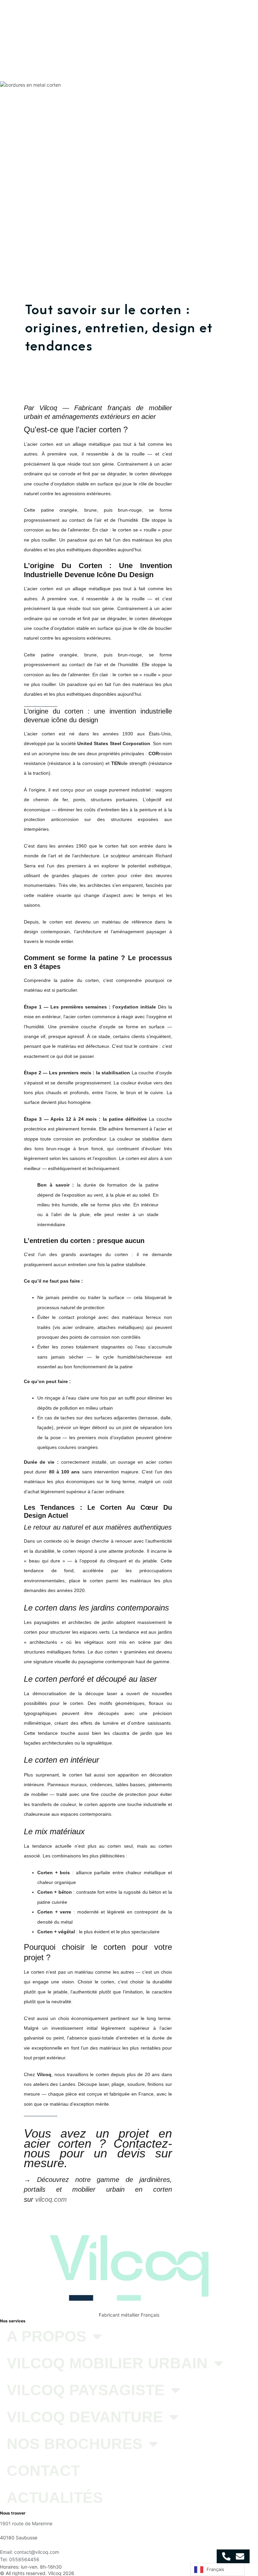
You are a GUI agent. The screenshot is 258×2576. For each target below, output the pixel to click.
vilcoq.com (51, 2199)
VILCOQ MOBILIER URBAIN (153, 18)
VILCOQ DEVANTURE (101, 30)
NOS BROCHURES (151, 30)
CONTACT (192, 30)
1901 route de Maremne (26, 2523)
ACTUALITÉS (223, 30)
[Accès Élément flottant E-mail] (240, 2556)
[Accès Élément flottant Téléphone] (226, 2556)
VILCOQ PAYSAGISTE (210, 18)
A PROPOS (104, 18)
